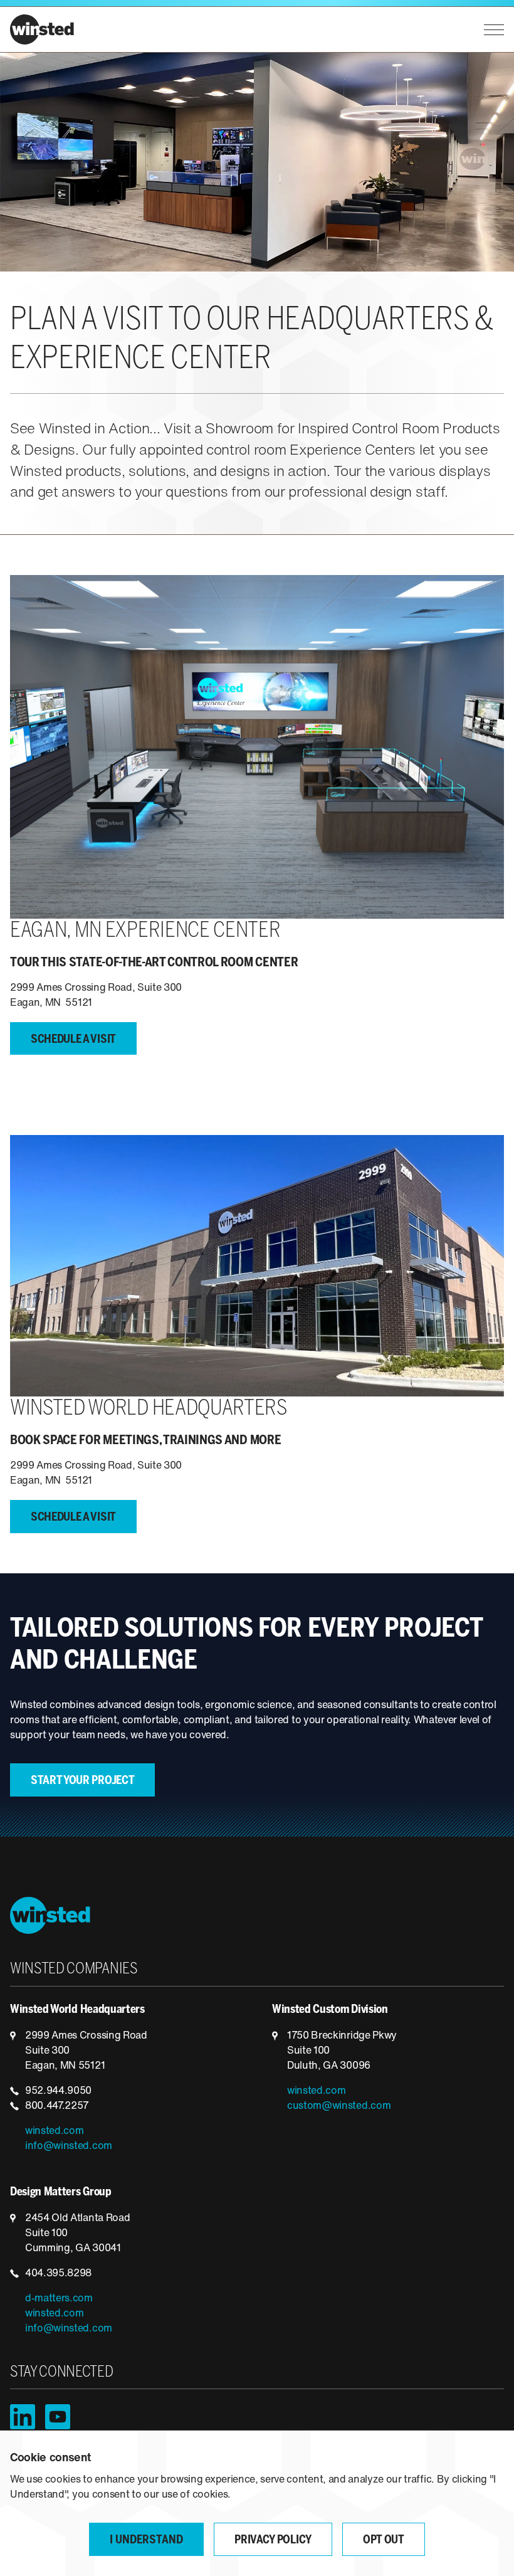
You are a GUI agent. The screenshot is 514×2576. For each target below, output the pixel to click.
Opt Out (384, 2541)
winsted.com (54, 2131)
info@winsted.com (69, 2146)
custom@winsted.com (339, 2106)
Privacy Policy (273, 2541)
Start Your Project (82, 1781)
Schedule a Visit (73, 1040)
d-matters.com (59, 2299)
